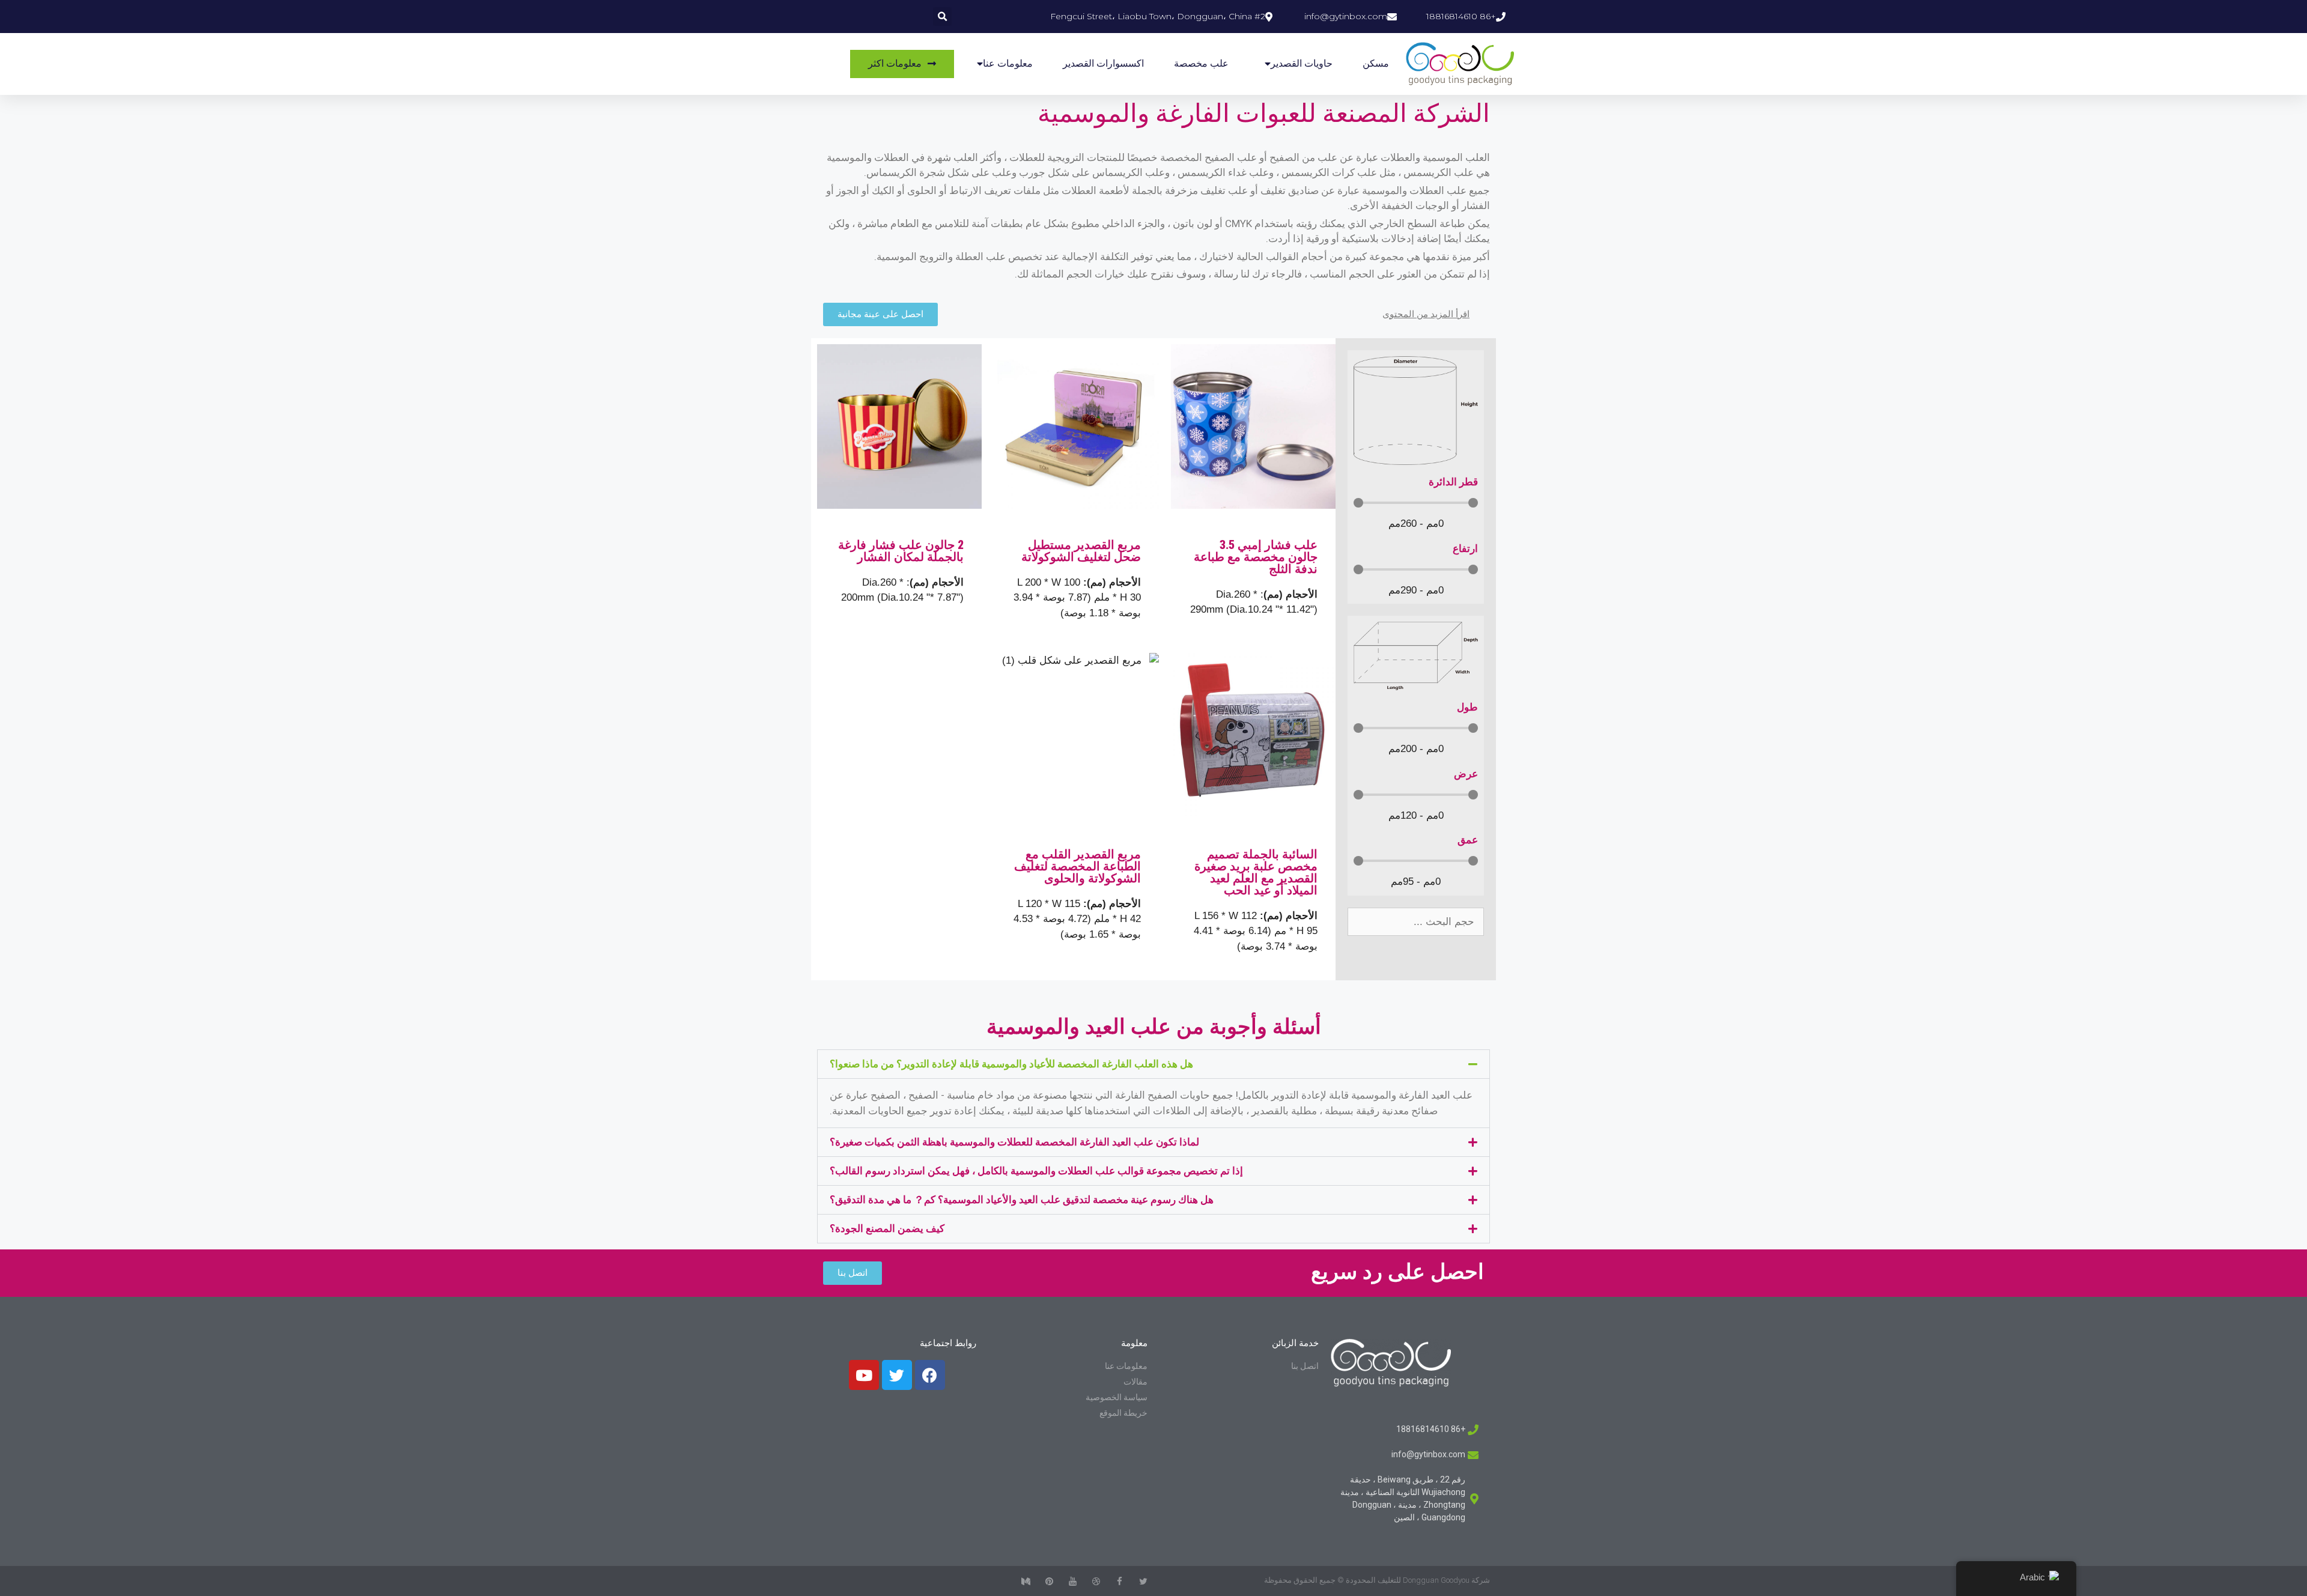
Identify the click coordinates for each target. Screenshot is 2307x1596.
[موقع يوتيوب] (864, 1375)
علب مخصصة (1201, 63)
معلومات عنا (1008, 63)
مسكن (1376, 63)
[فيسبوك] (930, 1375)
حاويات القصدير (1302, 63)
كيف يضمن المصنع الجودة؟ (887, 1228)
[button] (1153, 1064)
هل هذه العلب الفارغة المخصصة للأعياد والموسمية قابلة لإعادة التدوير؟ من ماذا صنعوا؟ (1011, 1064)
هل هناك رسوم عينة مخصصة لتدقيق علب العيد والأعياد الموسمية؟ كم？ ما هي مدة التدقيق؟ (1022, 1200)
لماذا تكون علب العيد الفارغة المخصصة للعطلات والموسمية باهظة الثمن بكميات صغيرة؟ (1014, 1142)
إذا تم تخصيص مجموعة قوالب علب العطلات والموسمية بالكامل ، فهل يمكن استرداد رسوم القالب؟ (1036, 1171)
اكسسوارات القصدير (1103, 63)
